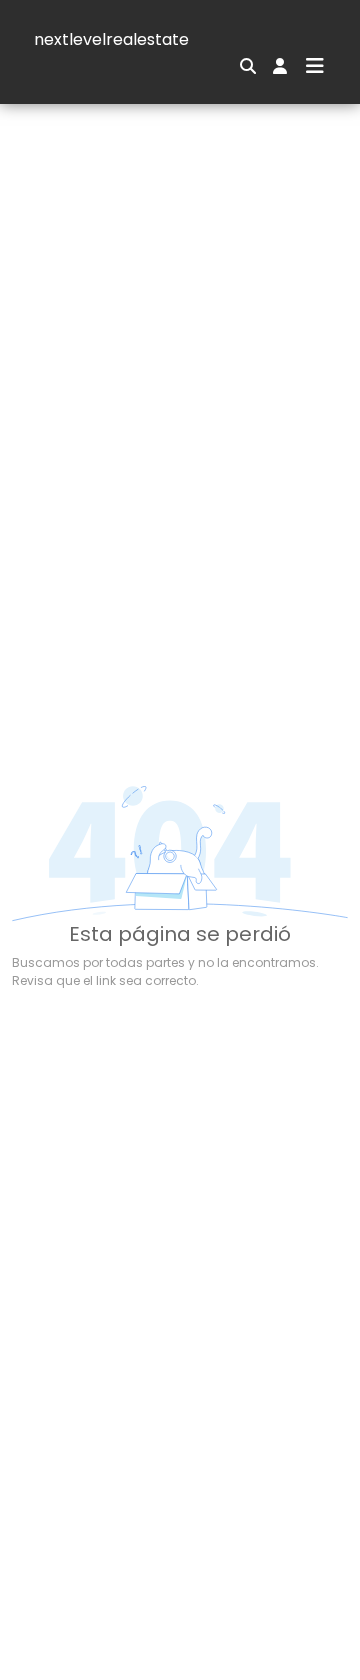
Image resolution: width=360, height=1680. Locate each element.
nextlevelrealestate (111, 39)
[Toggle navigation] (315, 66)
